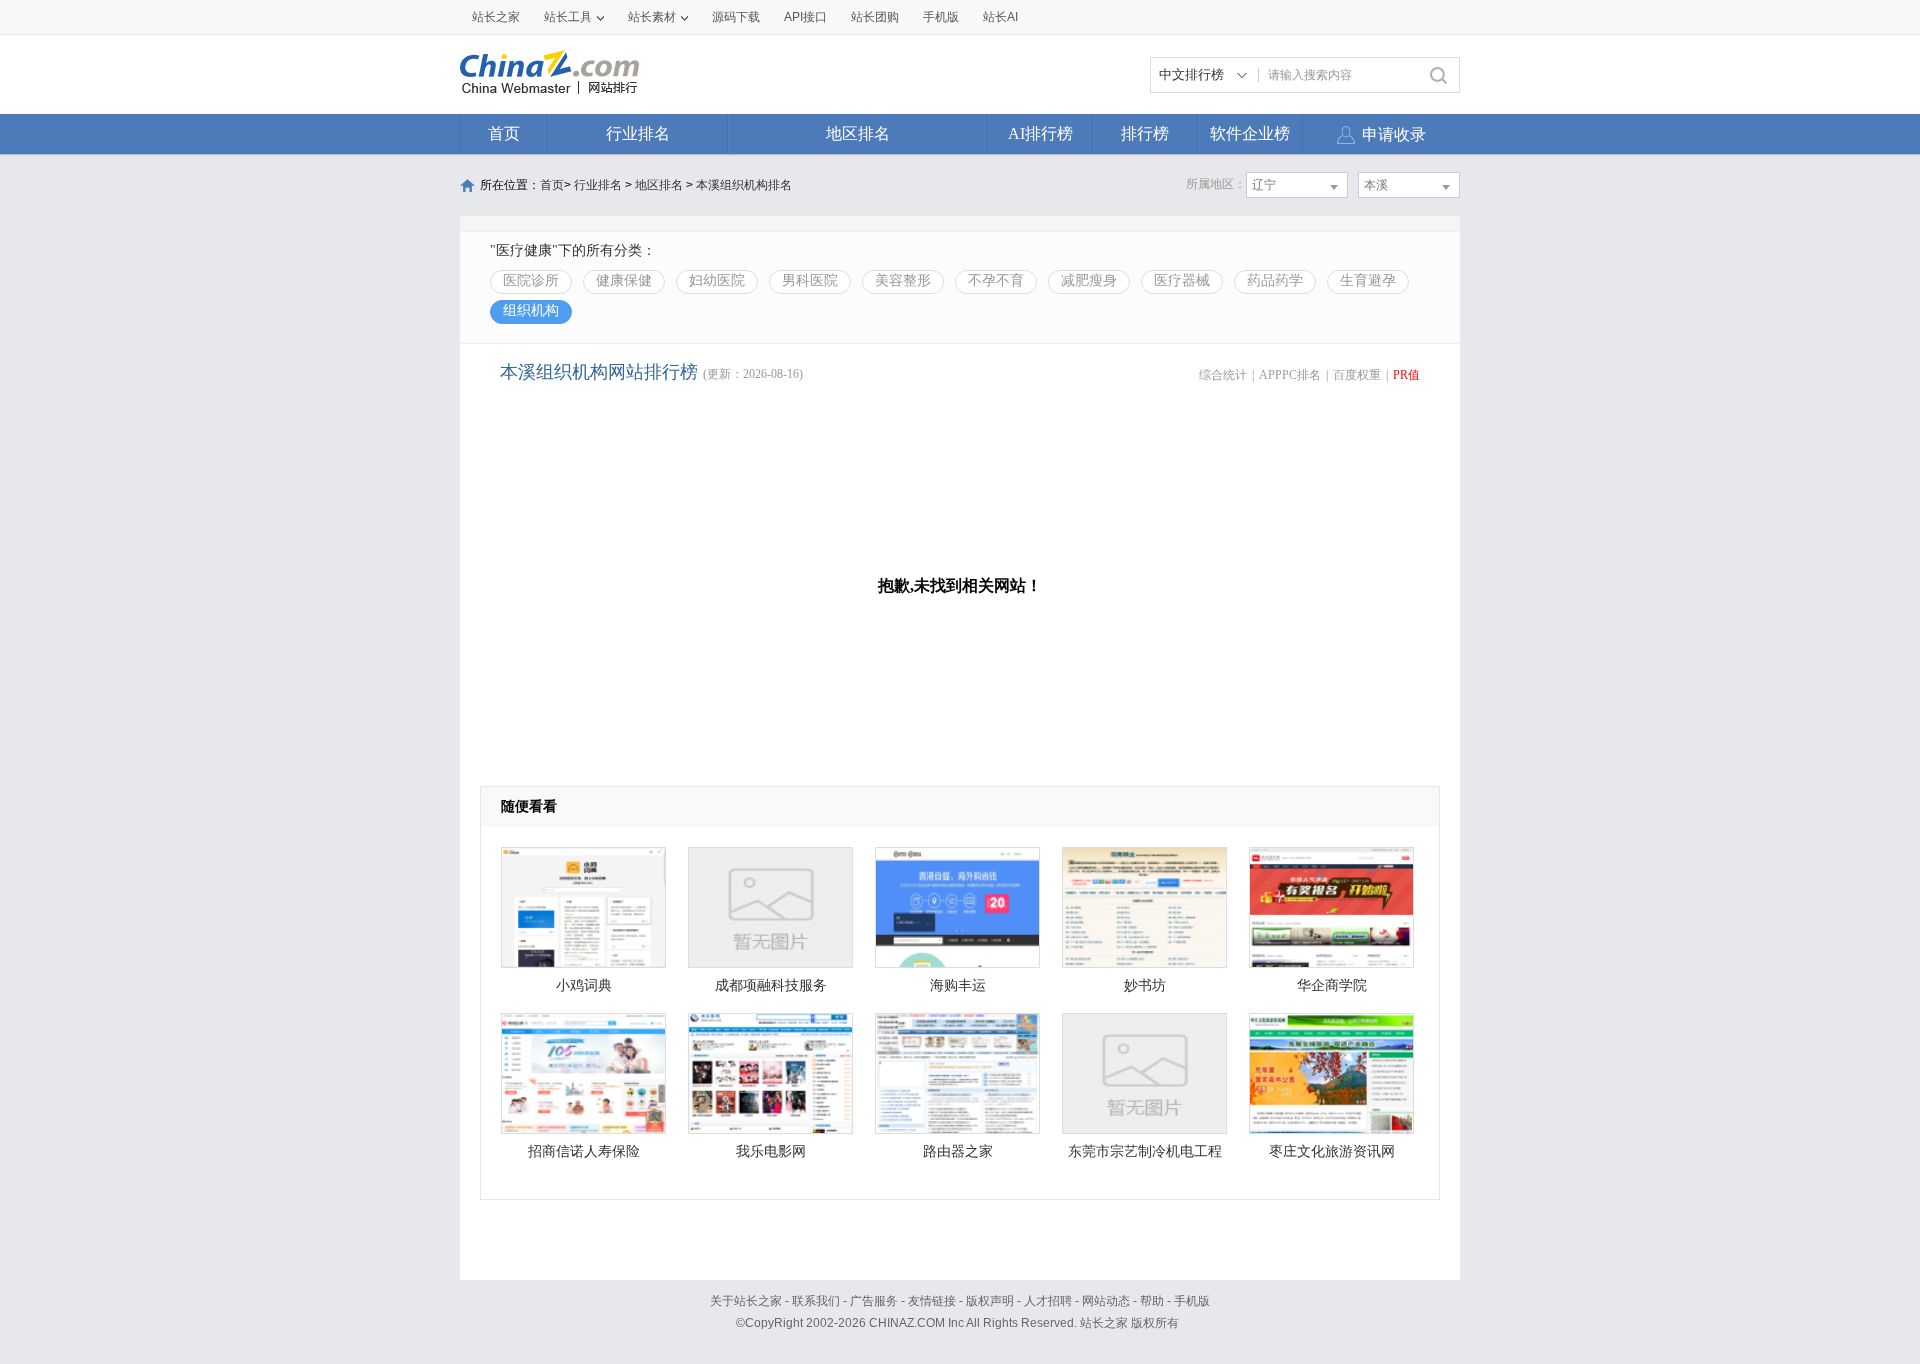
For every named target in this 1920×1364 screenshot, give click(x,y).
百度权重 (1357, 375)
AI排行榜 (1040, 133)
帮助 (1152, 1301)
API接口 (805, 17)
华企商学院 (1332, 985)
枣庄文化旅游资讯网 (1332, 1151)
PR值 (1406, 375)
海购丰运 (958, 985)
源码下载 (736, 17)
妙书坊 (1145, 985)
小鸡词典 (584, 985)
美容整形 (903, 280)
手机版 (1192, 1301)
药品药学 (1275, 280)
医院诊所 (531, 280)
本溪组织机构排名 (744, 185)
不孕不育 (996, 280)
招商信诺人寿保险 (584, 1151)
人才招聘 (1048, 1301)
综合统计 (1223, 375)
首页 (504, 133)
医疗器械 (1182, 280)
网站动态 (1106, 1301)
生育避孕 (1368, 280)
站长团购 (875, 17)
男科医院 (810, 280)
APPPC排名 (1290, 375)
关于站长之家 (746, 1301)
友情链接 (932, 1301)
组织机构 (531, 310)
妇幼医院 (717, 280)
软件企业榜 (1250, 133)
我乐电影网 (771, 1151)
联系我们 (816, 1301)
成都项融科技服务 (771, 985)
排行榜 (1145, 133)
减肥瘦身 (1089, 280)
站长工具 (568, 17)
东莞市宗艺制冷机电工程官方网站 (1145, 1156)
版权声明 (990, 1301)
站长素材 (652, 17)
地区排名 (858, 133)
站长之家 (496, 17)
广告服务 (874, 1301)
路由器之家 (958, 1151)
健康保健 (624, 280)
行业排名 (638, 133)
